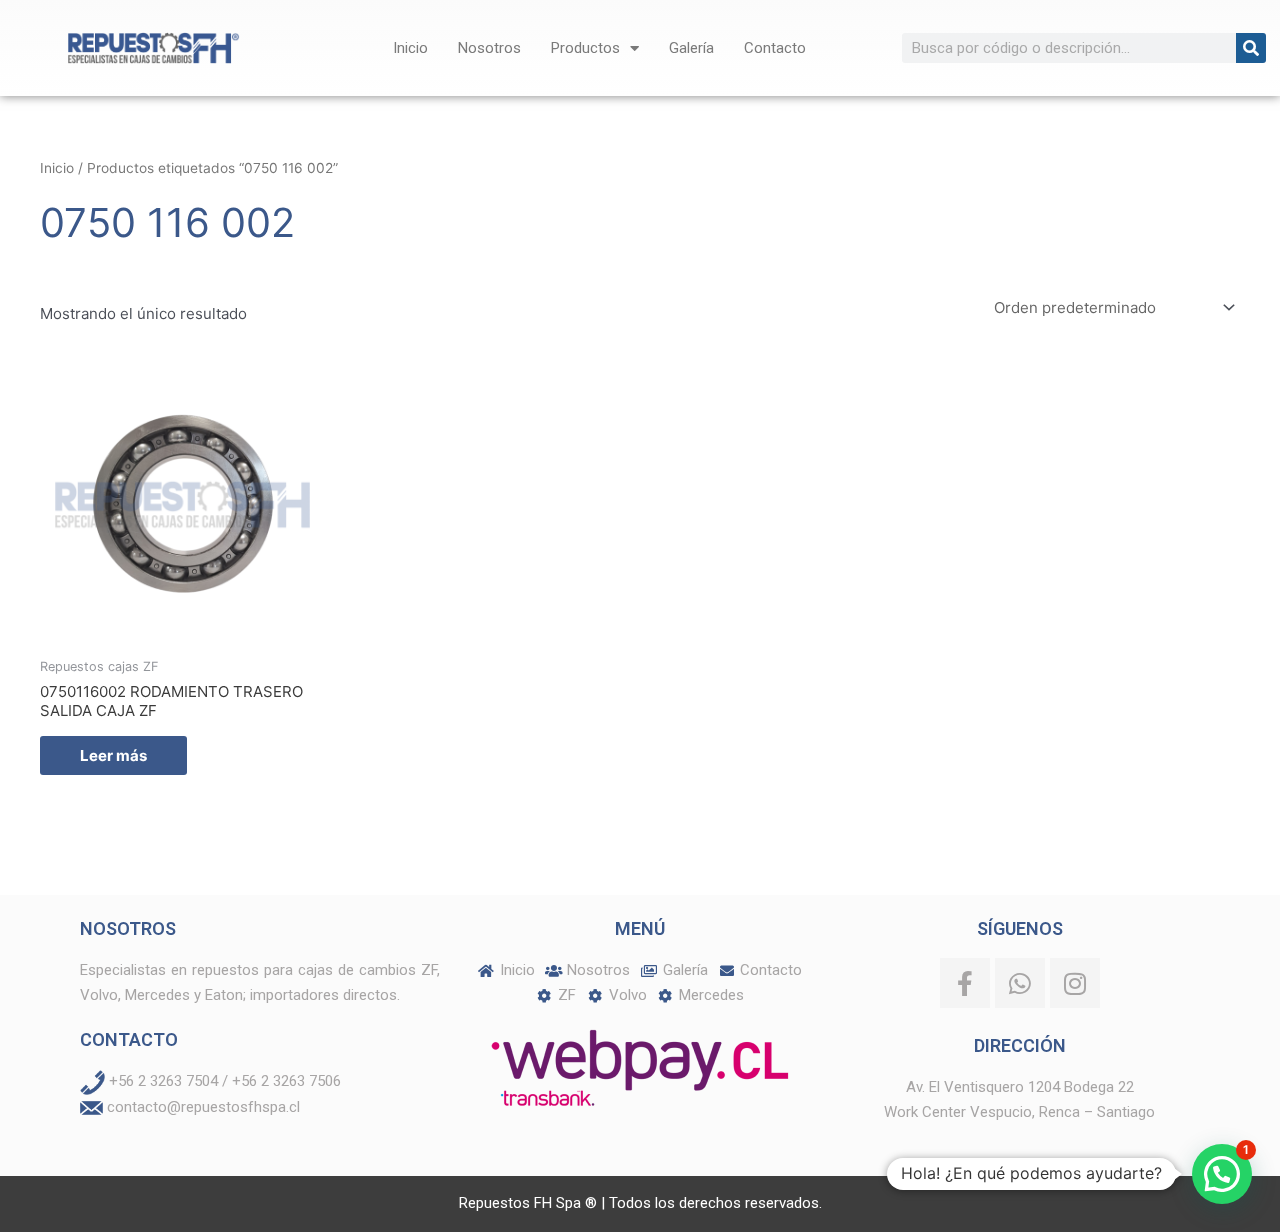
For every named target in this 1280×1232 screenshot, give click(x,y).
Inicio (410, 48)
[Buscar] (1251, 48)
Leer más (113, 755)
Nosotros (489, 48)
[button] (1222, 1174)
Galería (691, 48)
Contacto (775, 48)
